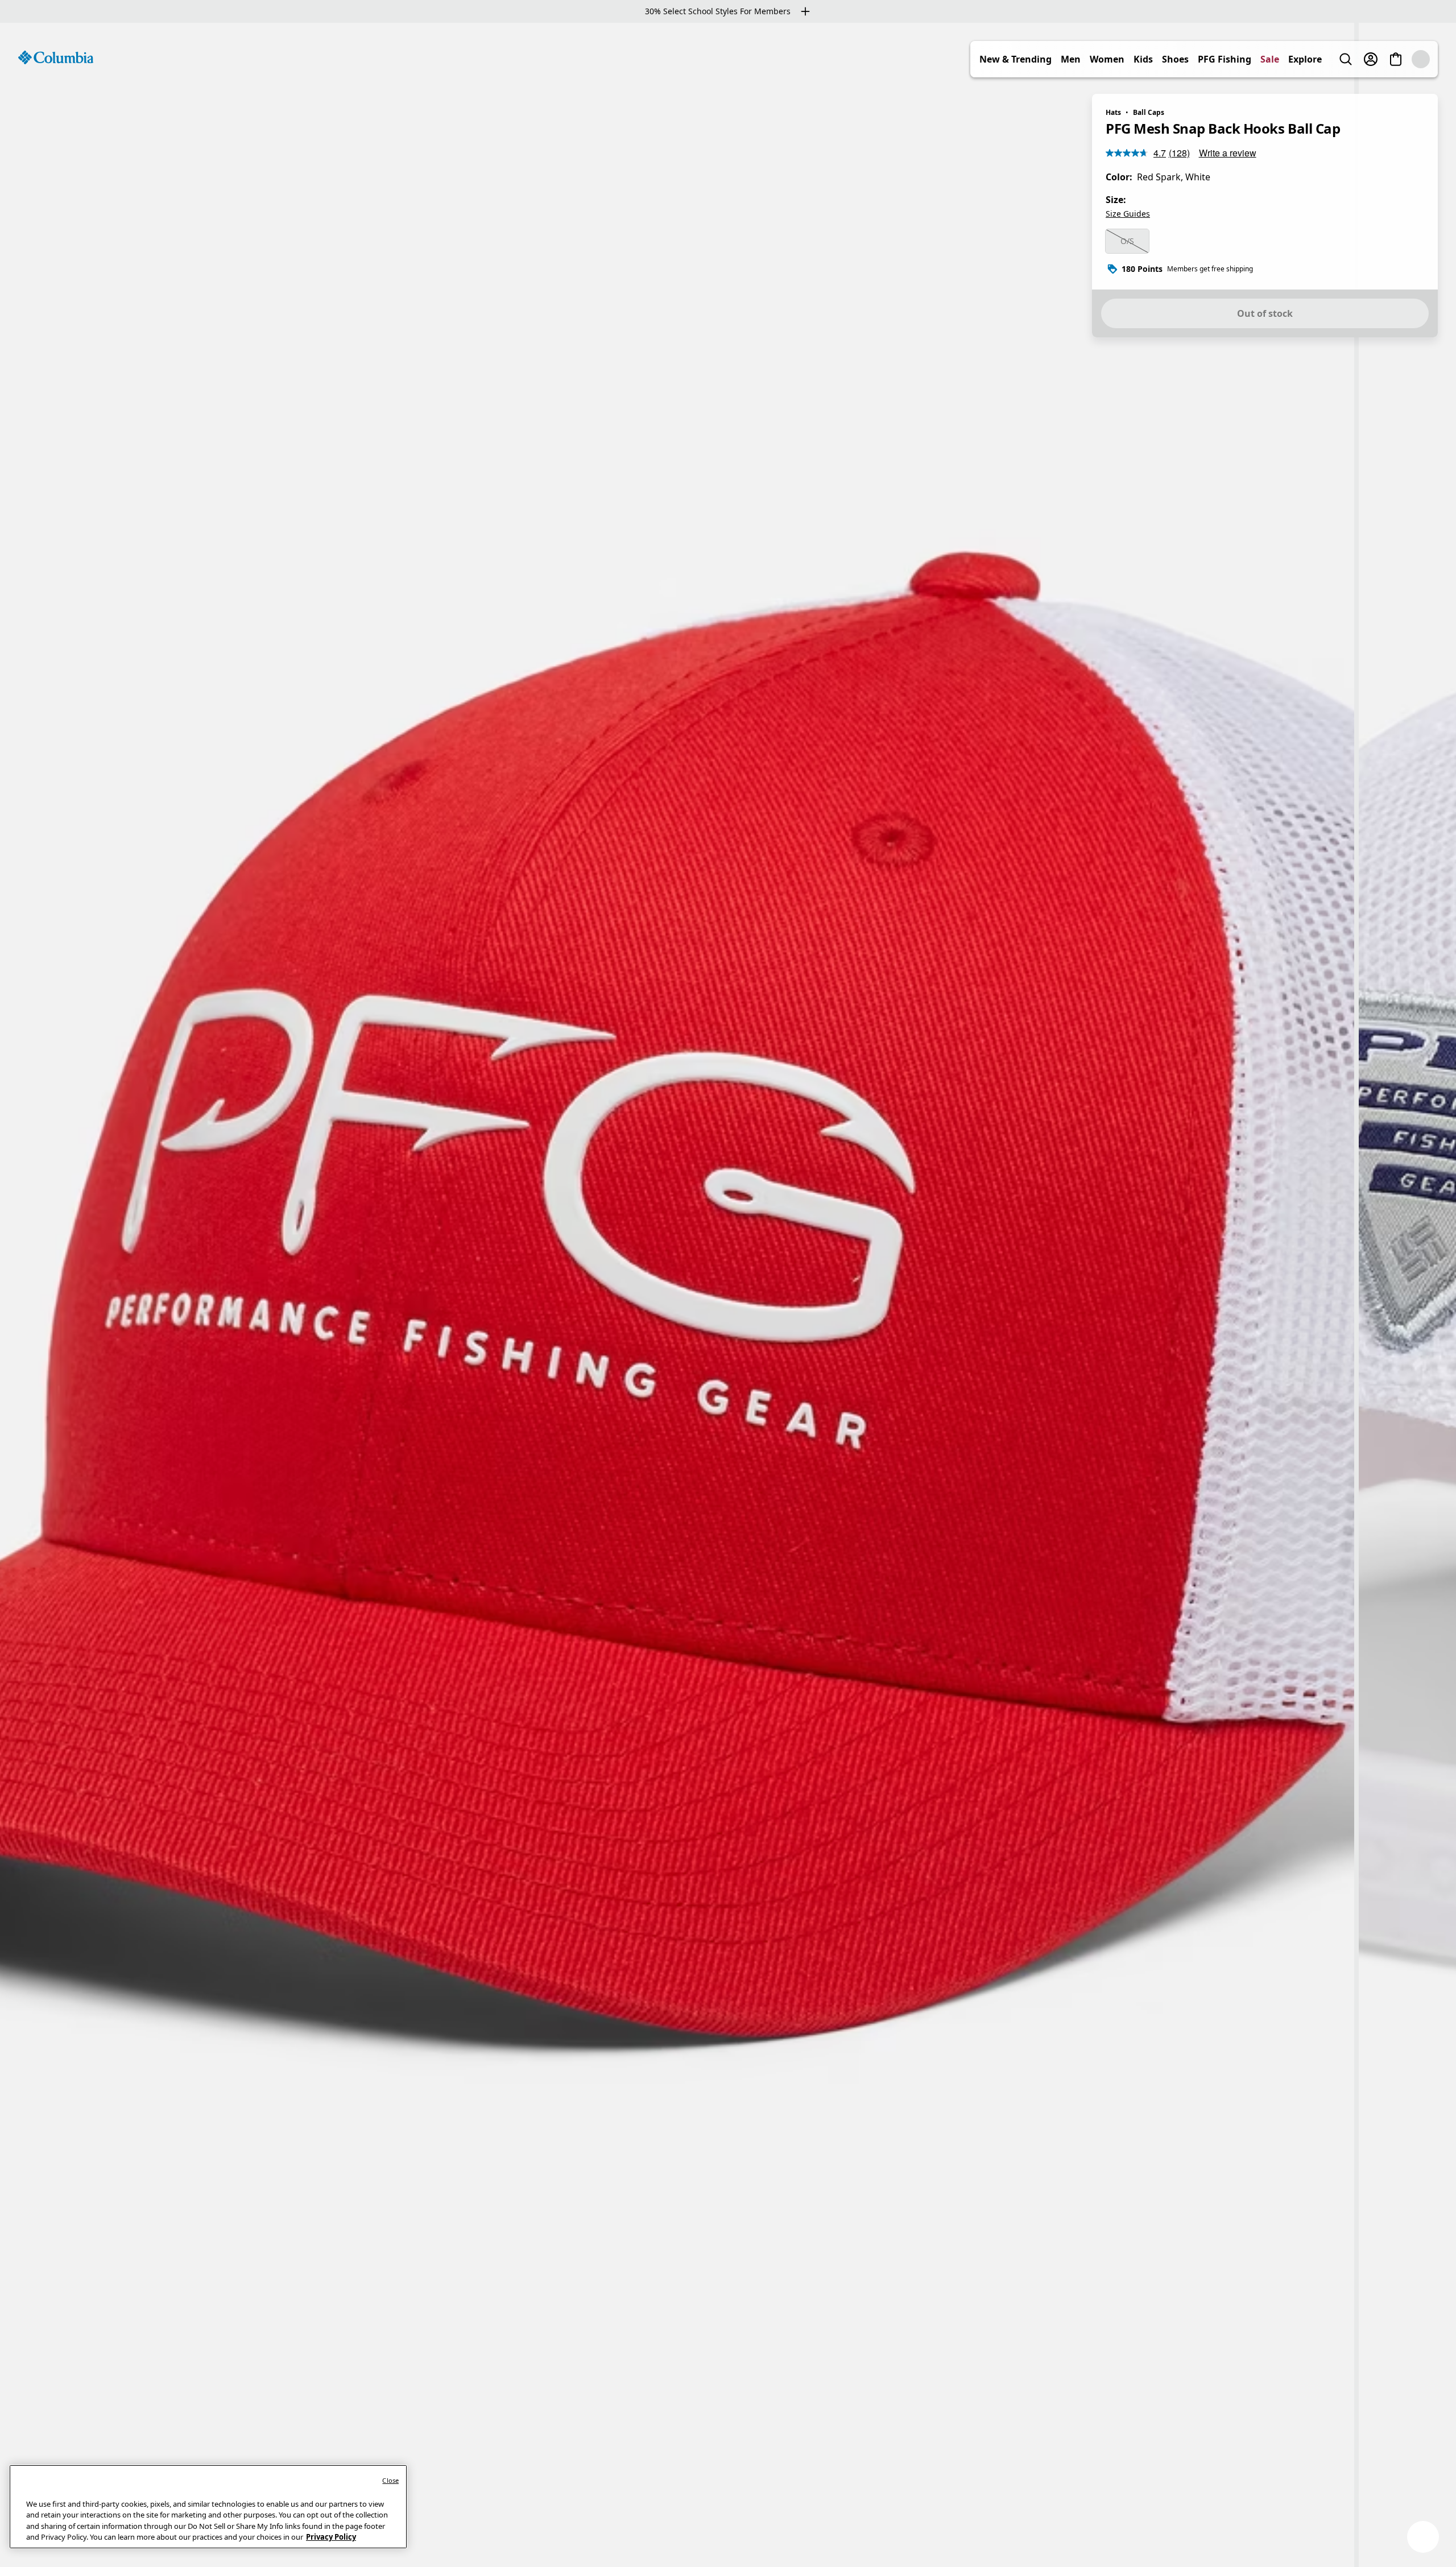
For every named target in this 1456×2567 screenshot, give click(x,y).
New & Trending (1041, 59)
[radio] (1127, 241)
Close (390, 2480)
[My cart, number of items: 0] (1421, 59)
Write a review (1228, 153)
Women (1132, 59)
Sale (1295, 59)
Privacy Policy (331, 2537)
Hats (1113, 112)
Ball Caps (1149, 112)
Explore (1330, 59)
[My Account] (1396, 59)
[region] (728, 1295)
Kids (1168, 59)
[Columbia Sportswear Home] (56, 57)
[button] (1423, 2537)
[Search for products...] (1371, 59)
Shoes (1200, 59)
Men (1096, 59)
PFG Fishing (1250, 59)
